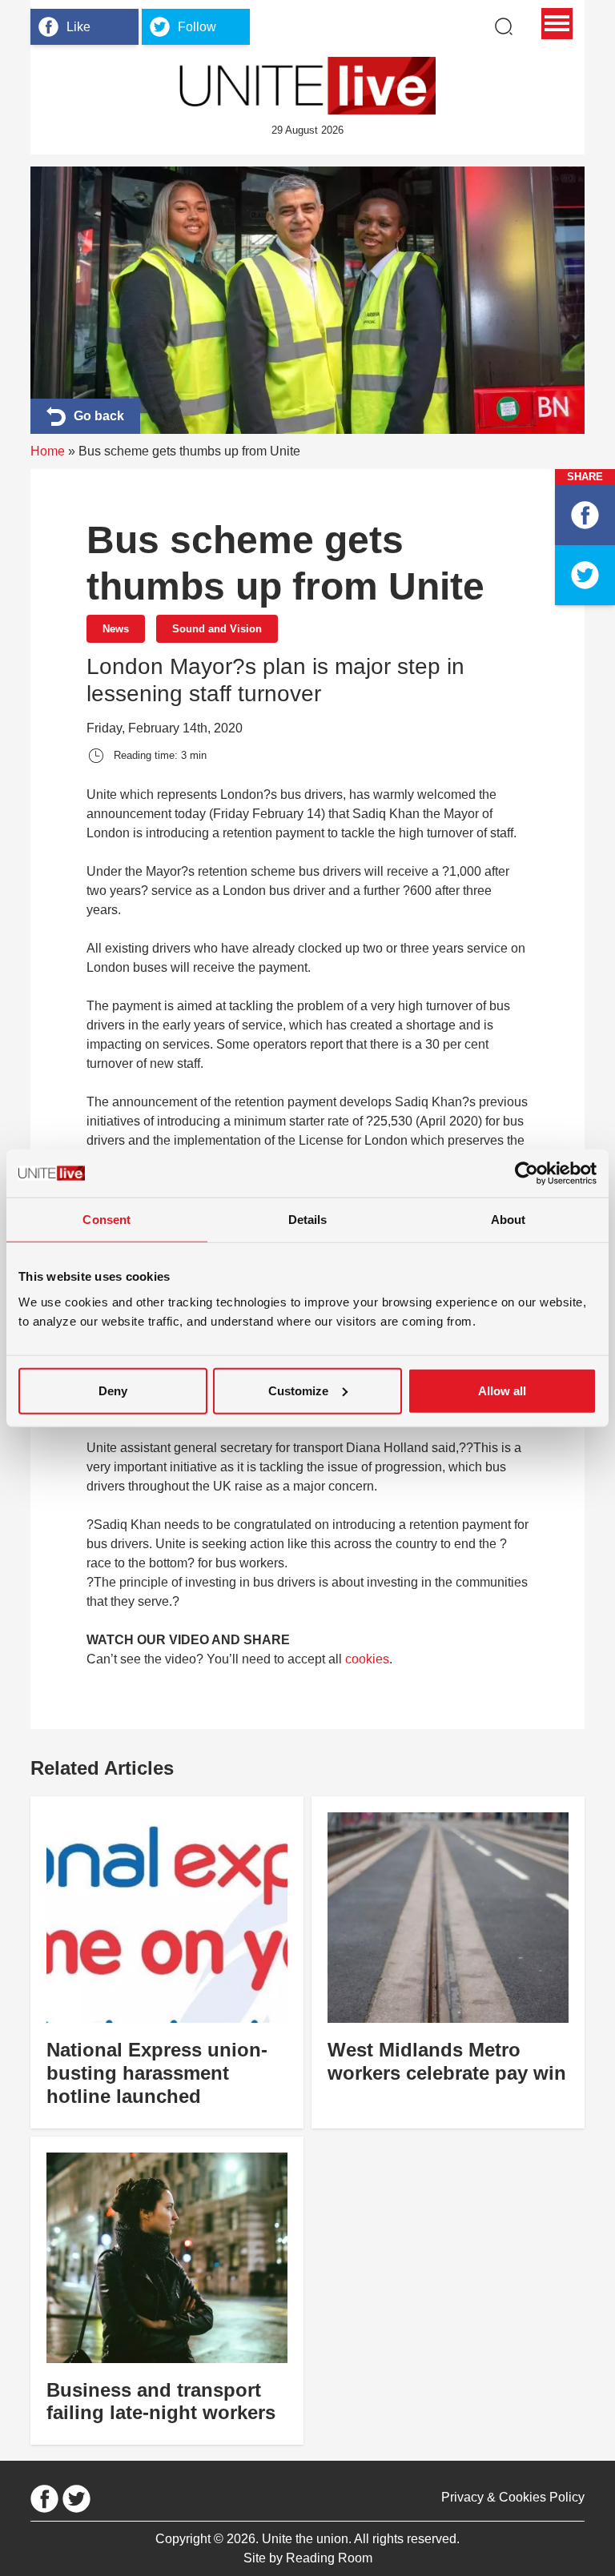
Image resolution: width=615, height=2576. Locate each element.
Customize (298, 1390)
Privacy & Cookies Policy (513, 2497)
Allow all (502, 1390)
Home (48, 451)
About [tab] (508, 1220)
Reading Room (329, 2558)
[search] (504, 26)
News (116, 629)
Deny (113, 1390)
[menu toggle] (557, 24)
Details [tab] (308, 1220)
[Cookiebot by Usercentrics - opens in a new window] (527, 1174)
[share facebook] (585, 515)
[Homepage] (307, 86)
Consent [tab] (107, 1220)
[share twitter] (585, 575)
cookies (367, 1659)
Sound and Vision (217, 629)
